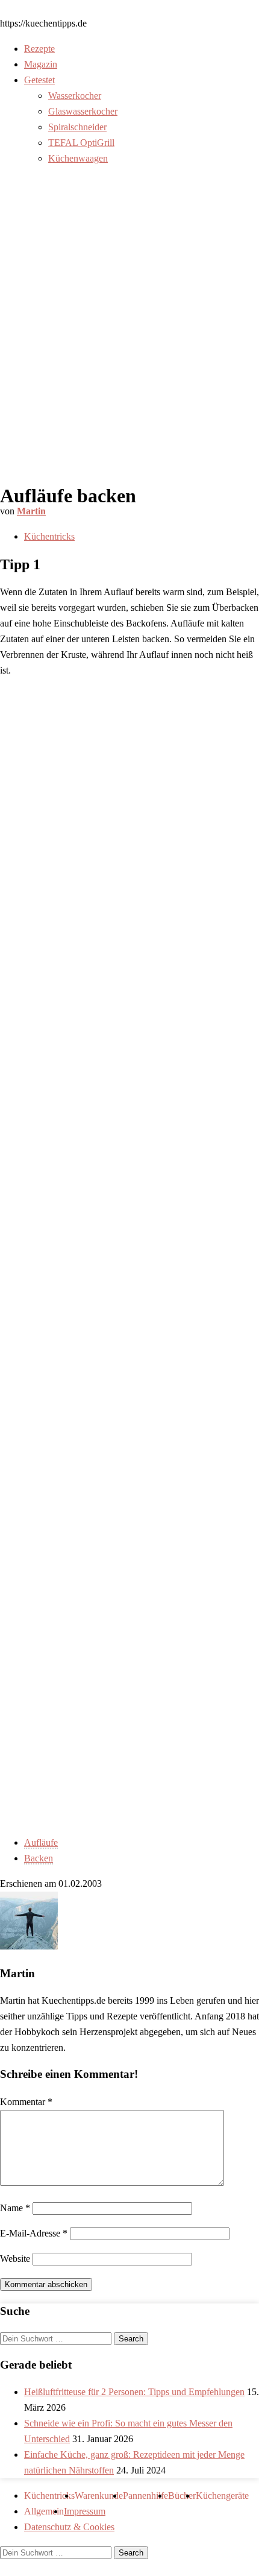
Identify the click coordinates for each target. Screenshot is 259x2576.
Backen (39, 1858)
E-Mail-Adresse (34, 2233)
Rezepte (39, 49)
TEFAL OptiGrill (81, 143)
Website (15, 2259)
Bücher (182, 2495)
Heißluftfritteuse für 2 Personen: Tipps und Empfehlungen (134, 2392)
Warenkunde (99, 2495)
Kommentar (26, 2102)
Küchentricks (49, 536)
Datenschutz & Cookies (69, 2527)
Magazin (41, 64)
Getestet (39, 80)
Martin (31, 511)
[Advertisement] (129, 333)
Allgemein (44, 2511)
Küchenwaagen (78, 158)
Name (15, 2208)
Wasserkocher (75, 96)
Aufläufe (41, 1842)
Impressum (85, 2511)
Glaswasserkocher (83, 111)
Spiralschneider (77, 127)
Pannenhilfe (145, 2495)
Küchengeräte (222, 2495)
